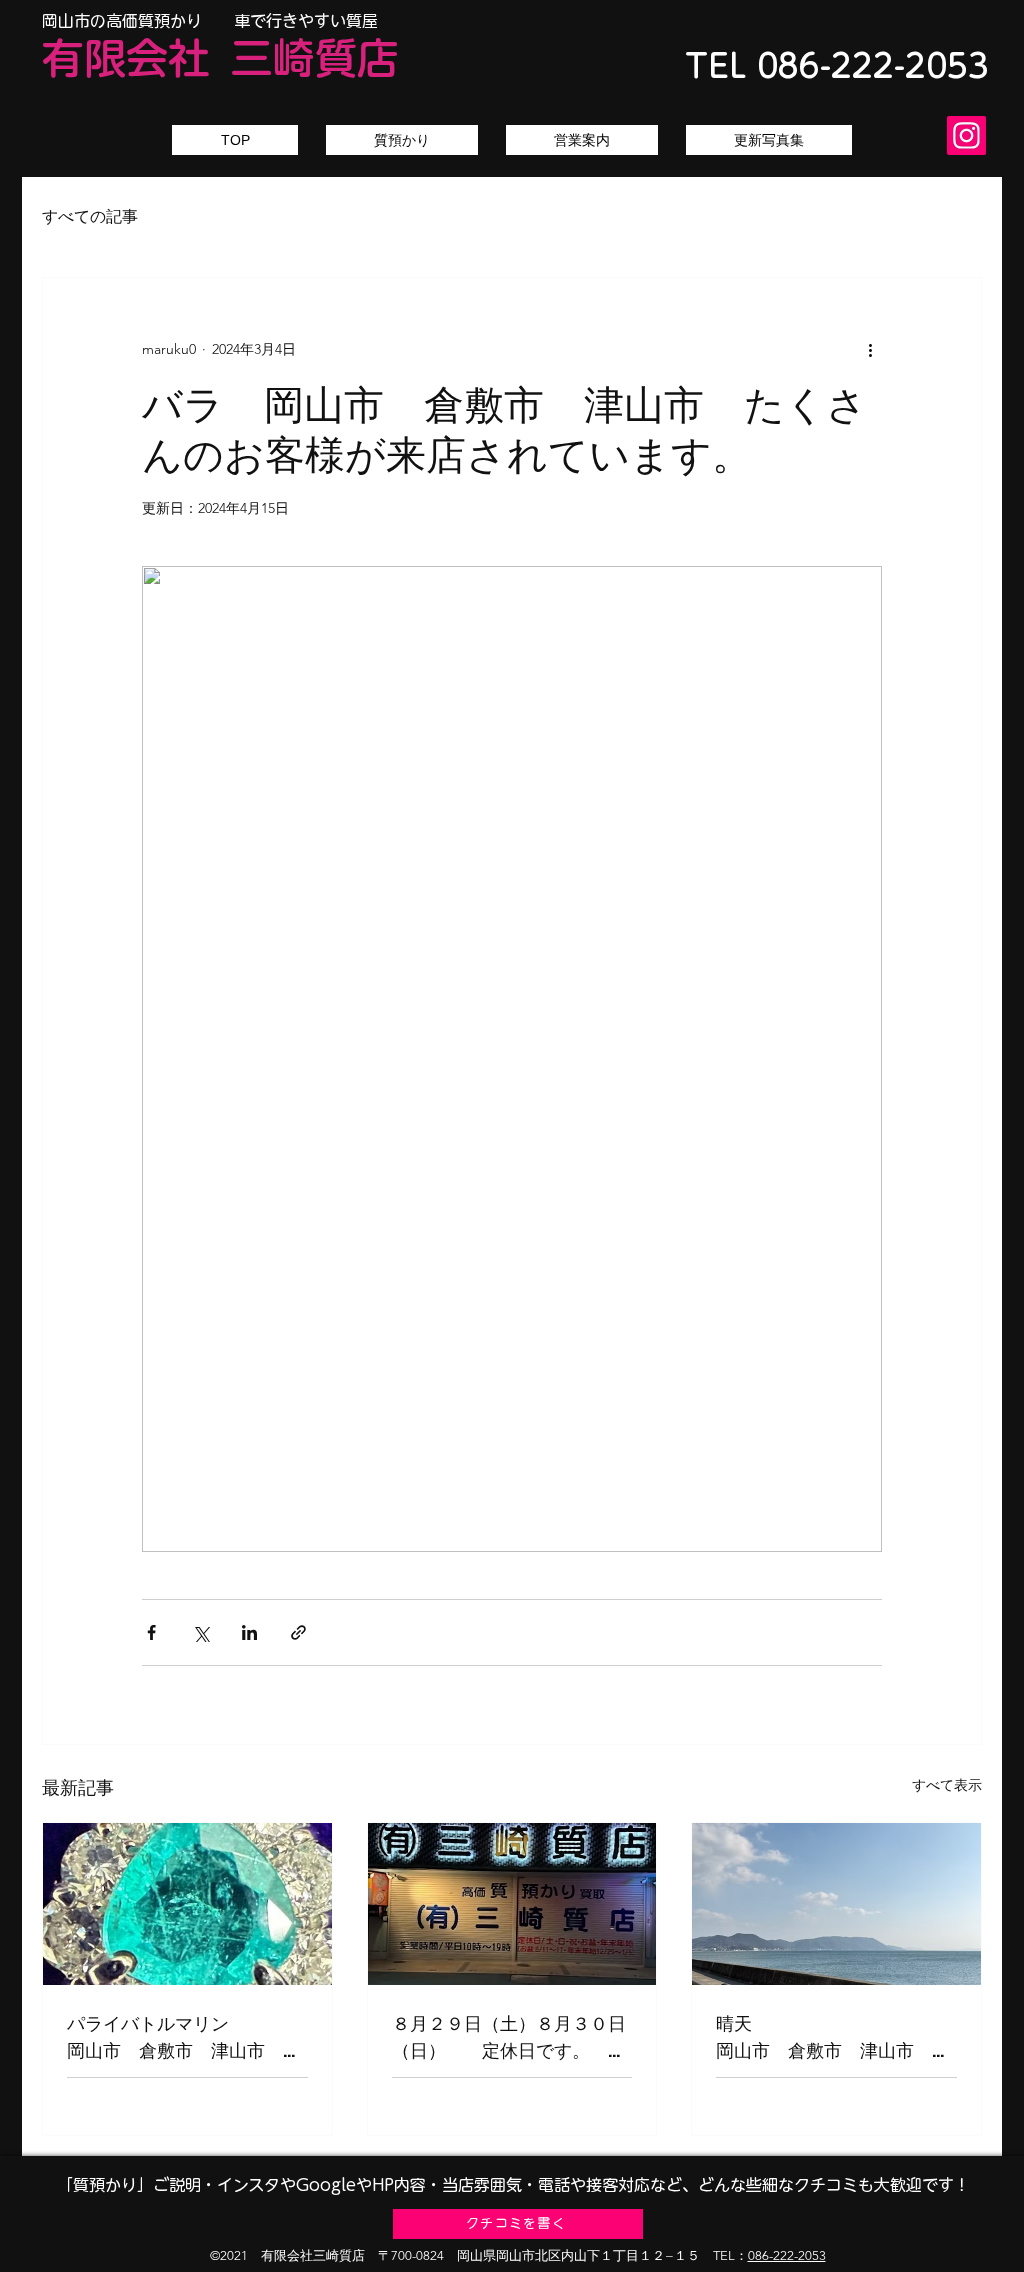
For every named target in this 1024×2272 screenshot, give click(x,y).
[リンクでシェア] (298, 1632)
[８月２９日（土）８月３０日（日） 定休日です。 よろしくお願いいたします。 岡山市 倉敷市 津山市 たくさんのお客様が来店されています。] (512, 1904)
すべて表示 (947, 1785)
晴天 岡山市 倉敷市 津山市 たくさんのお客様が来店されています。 (836, 2037)
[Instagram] (966, 135)
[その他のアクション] (870, 350)
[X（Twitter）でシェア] (200, 1632)
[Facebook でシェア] (151, 1632)
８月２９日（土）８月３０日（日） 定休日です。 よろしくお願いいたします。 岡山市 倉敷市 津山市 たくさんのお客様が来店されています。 (512, 2037)
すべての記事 (90, 216)
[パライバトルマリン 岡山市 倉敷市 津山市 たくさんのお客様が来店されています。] (187, 1904)
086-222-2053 (787, 2255)
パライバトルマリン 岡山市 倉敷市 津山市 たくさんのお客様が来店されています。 (187, 2037)
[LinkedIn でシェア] (249, 1632)
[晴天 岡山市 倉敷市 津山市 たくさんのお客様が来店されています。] (836, 1904)
